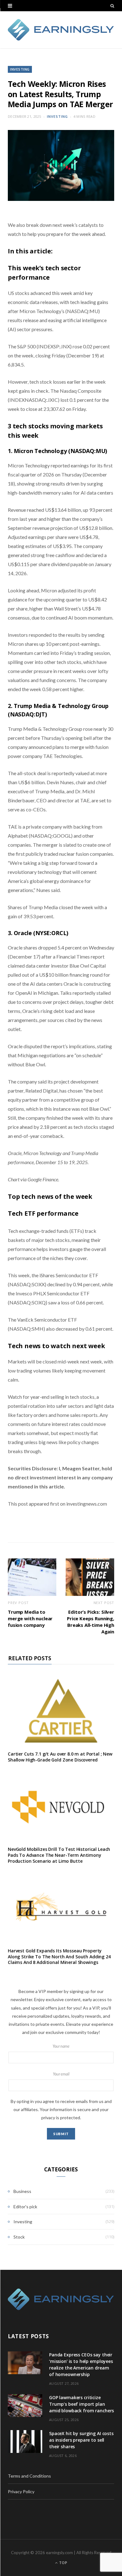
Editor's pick (25, 2207)
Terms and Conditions (29, 2476)
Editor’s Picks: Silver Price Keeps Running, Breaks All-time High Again (91, 1622)
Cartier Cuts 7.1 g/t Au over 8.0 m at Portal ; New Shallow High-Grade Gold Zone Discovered (60, 1757)
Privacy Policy (21, 2491)
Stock (19, 2237)
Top (63, 2563)
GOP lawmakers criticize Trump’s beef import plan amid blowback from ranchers (81, 2404)
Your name (61, 2046)
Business (22, 2191)
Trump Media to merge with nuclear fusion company (30, 1618)
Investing (20, 69)
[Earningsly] (61, 30)
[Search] (112, 6)
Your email (61, 2074)
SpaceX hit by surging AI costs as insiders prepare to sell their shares (81, 2440)
